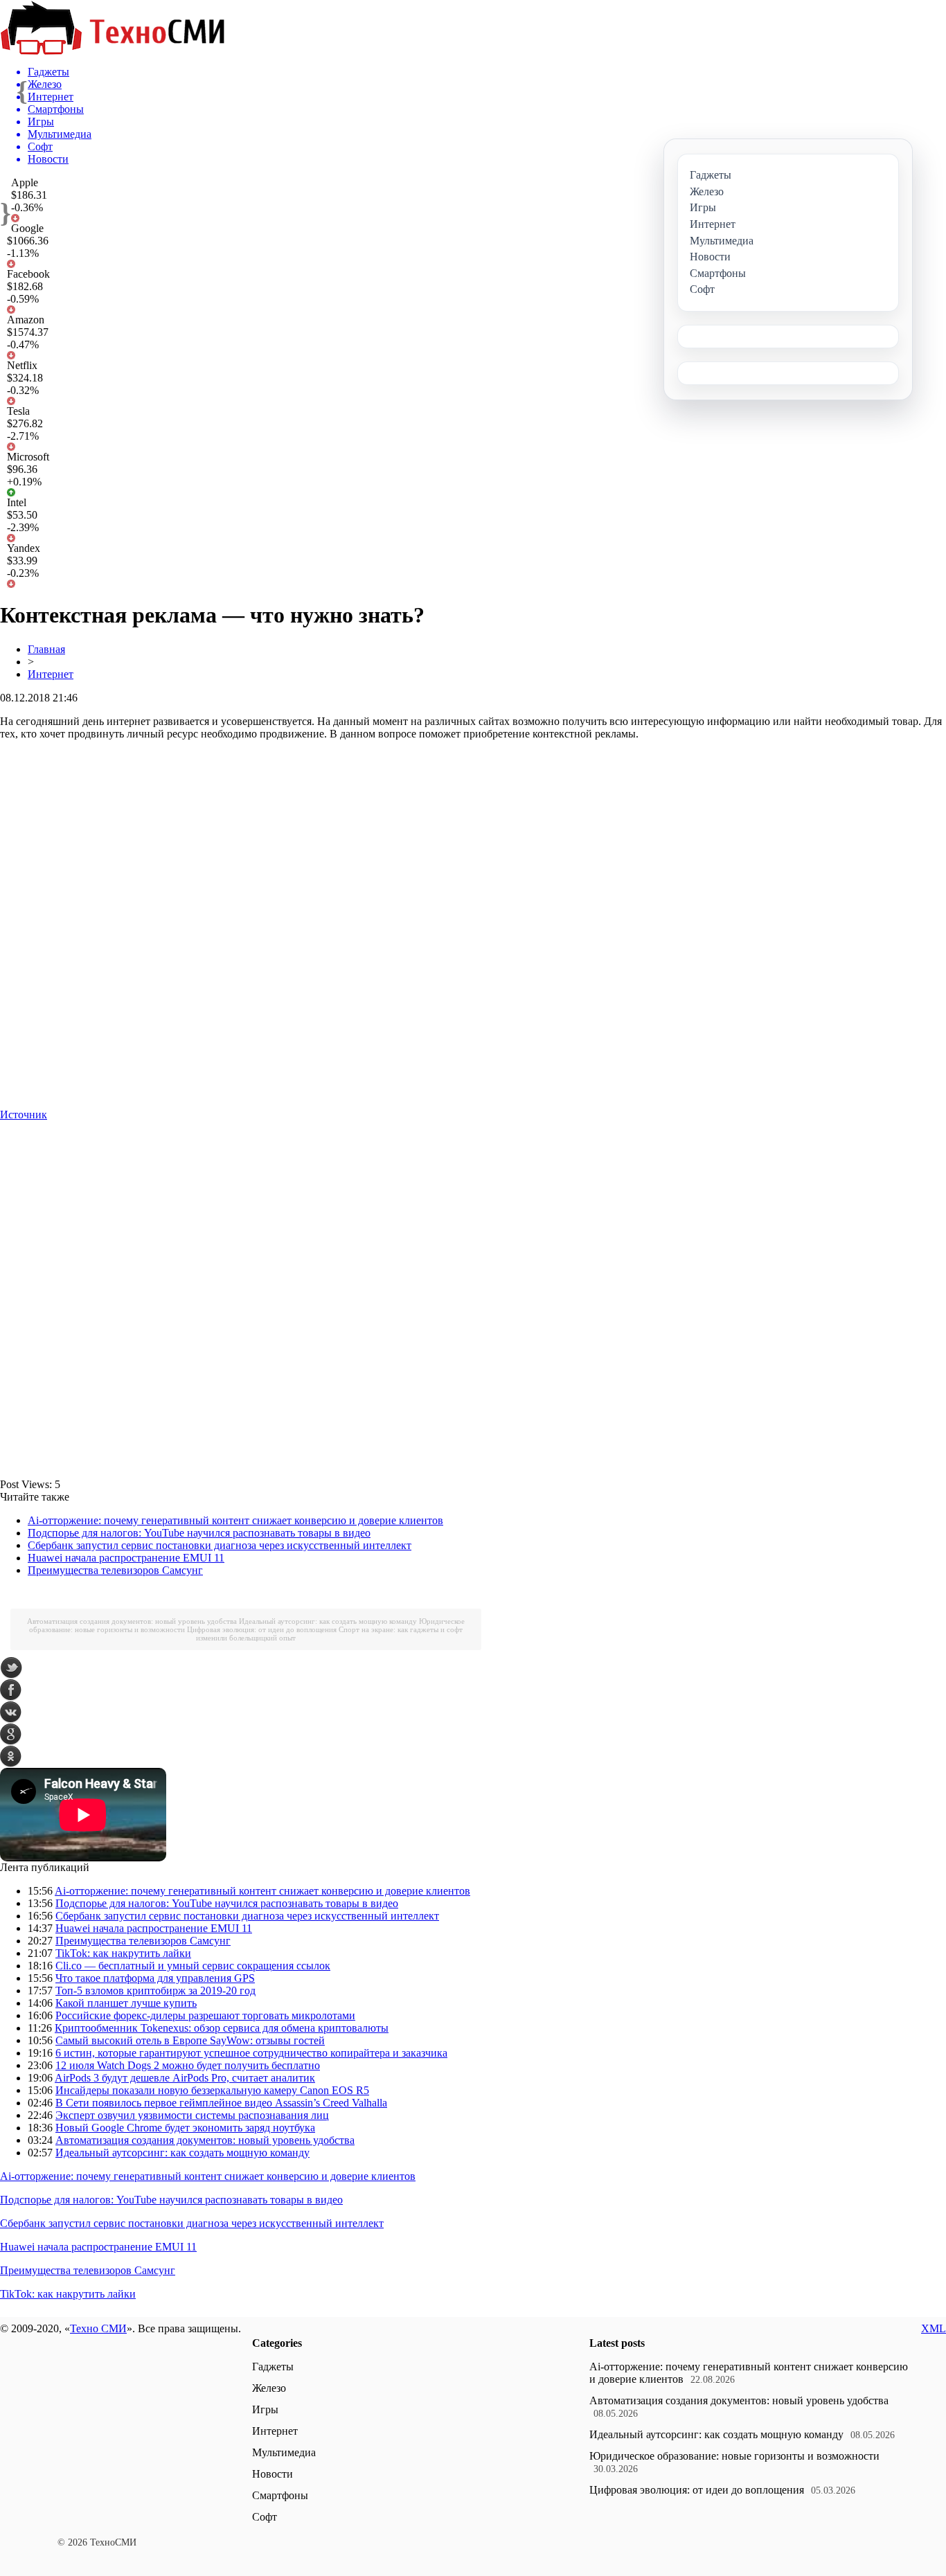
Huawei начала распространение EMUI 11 (126, 1558)
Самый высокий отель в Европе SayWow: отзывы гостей (190, 2040)
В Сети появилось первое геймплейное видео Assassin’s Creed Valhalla (221, 2103)
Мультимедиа (284, 2452)
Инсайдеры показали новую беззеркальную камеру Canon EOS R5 (212, 2090)
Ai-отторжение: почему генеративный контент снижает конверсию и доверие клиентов (235, 1520)
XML (934, 2328)
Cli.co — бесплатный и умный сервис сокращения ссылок (193, 1966)
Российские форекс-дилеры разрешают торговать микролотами (205, 2015)
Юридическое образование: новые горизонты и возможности (734, 2456)
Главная (46, 649)
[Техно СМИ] (112, 51)
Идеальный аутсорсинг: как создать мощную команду (328, 1621)
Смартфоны (280, 2495)
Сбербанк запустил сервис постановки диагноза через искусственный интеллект (220, 1545)
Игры (265, 2409)
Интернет (51, 674)
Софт (265, 2517)
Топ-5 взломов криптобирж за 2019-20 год (155, 1991)
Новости (273, 2474)
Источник (24, 1115)
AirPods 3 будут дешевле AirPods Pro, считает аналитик (185, 2078)
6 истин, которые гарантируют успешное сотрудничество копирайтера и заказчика (251, 2053)
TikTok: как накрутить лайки (123, 1953)
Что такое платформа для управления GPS (155, 1978)
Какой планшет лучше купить (126, 2003)
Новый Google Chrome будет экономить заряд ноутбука (185, 2128)
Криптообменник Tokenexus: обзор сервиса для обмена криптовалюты (222, 2028)
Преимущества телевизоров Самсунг (115, 1570)
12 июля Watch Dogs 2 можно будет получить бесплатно (188, 2065)
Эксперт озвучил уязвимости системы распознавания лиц (192, 2115)
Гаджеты (273, 2367)
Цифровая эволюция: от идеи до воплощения (262, 1629)
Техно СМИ (98, 2328)
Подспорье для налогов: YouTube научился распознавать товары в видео (199, 1533)
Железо (269, 2388)
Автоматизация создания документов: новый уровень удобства (132, 1621)
